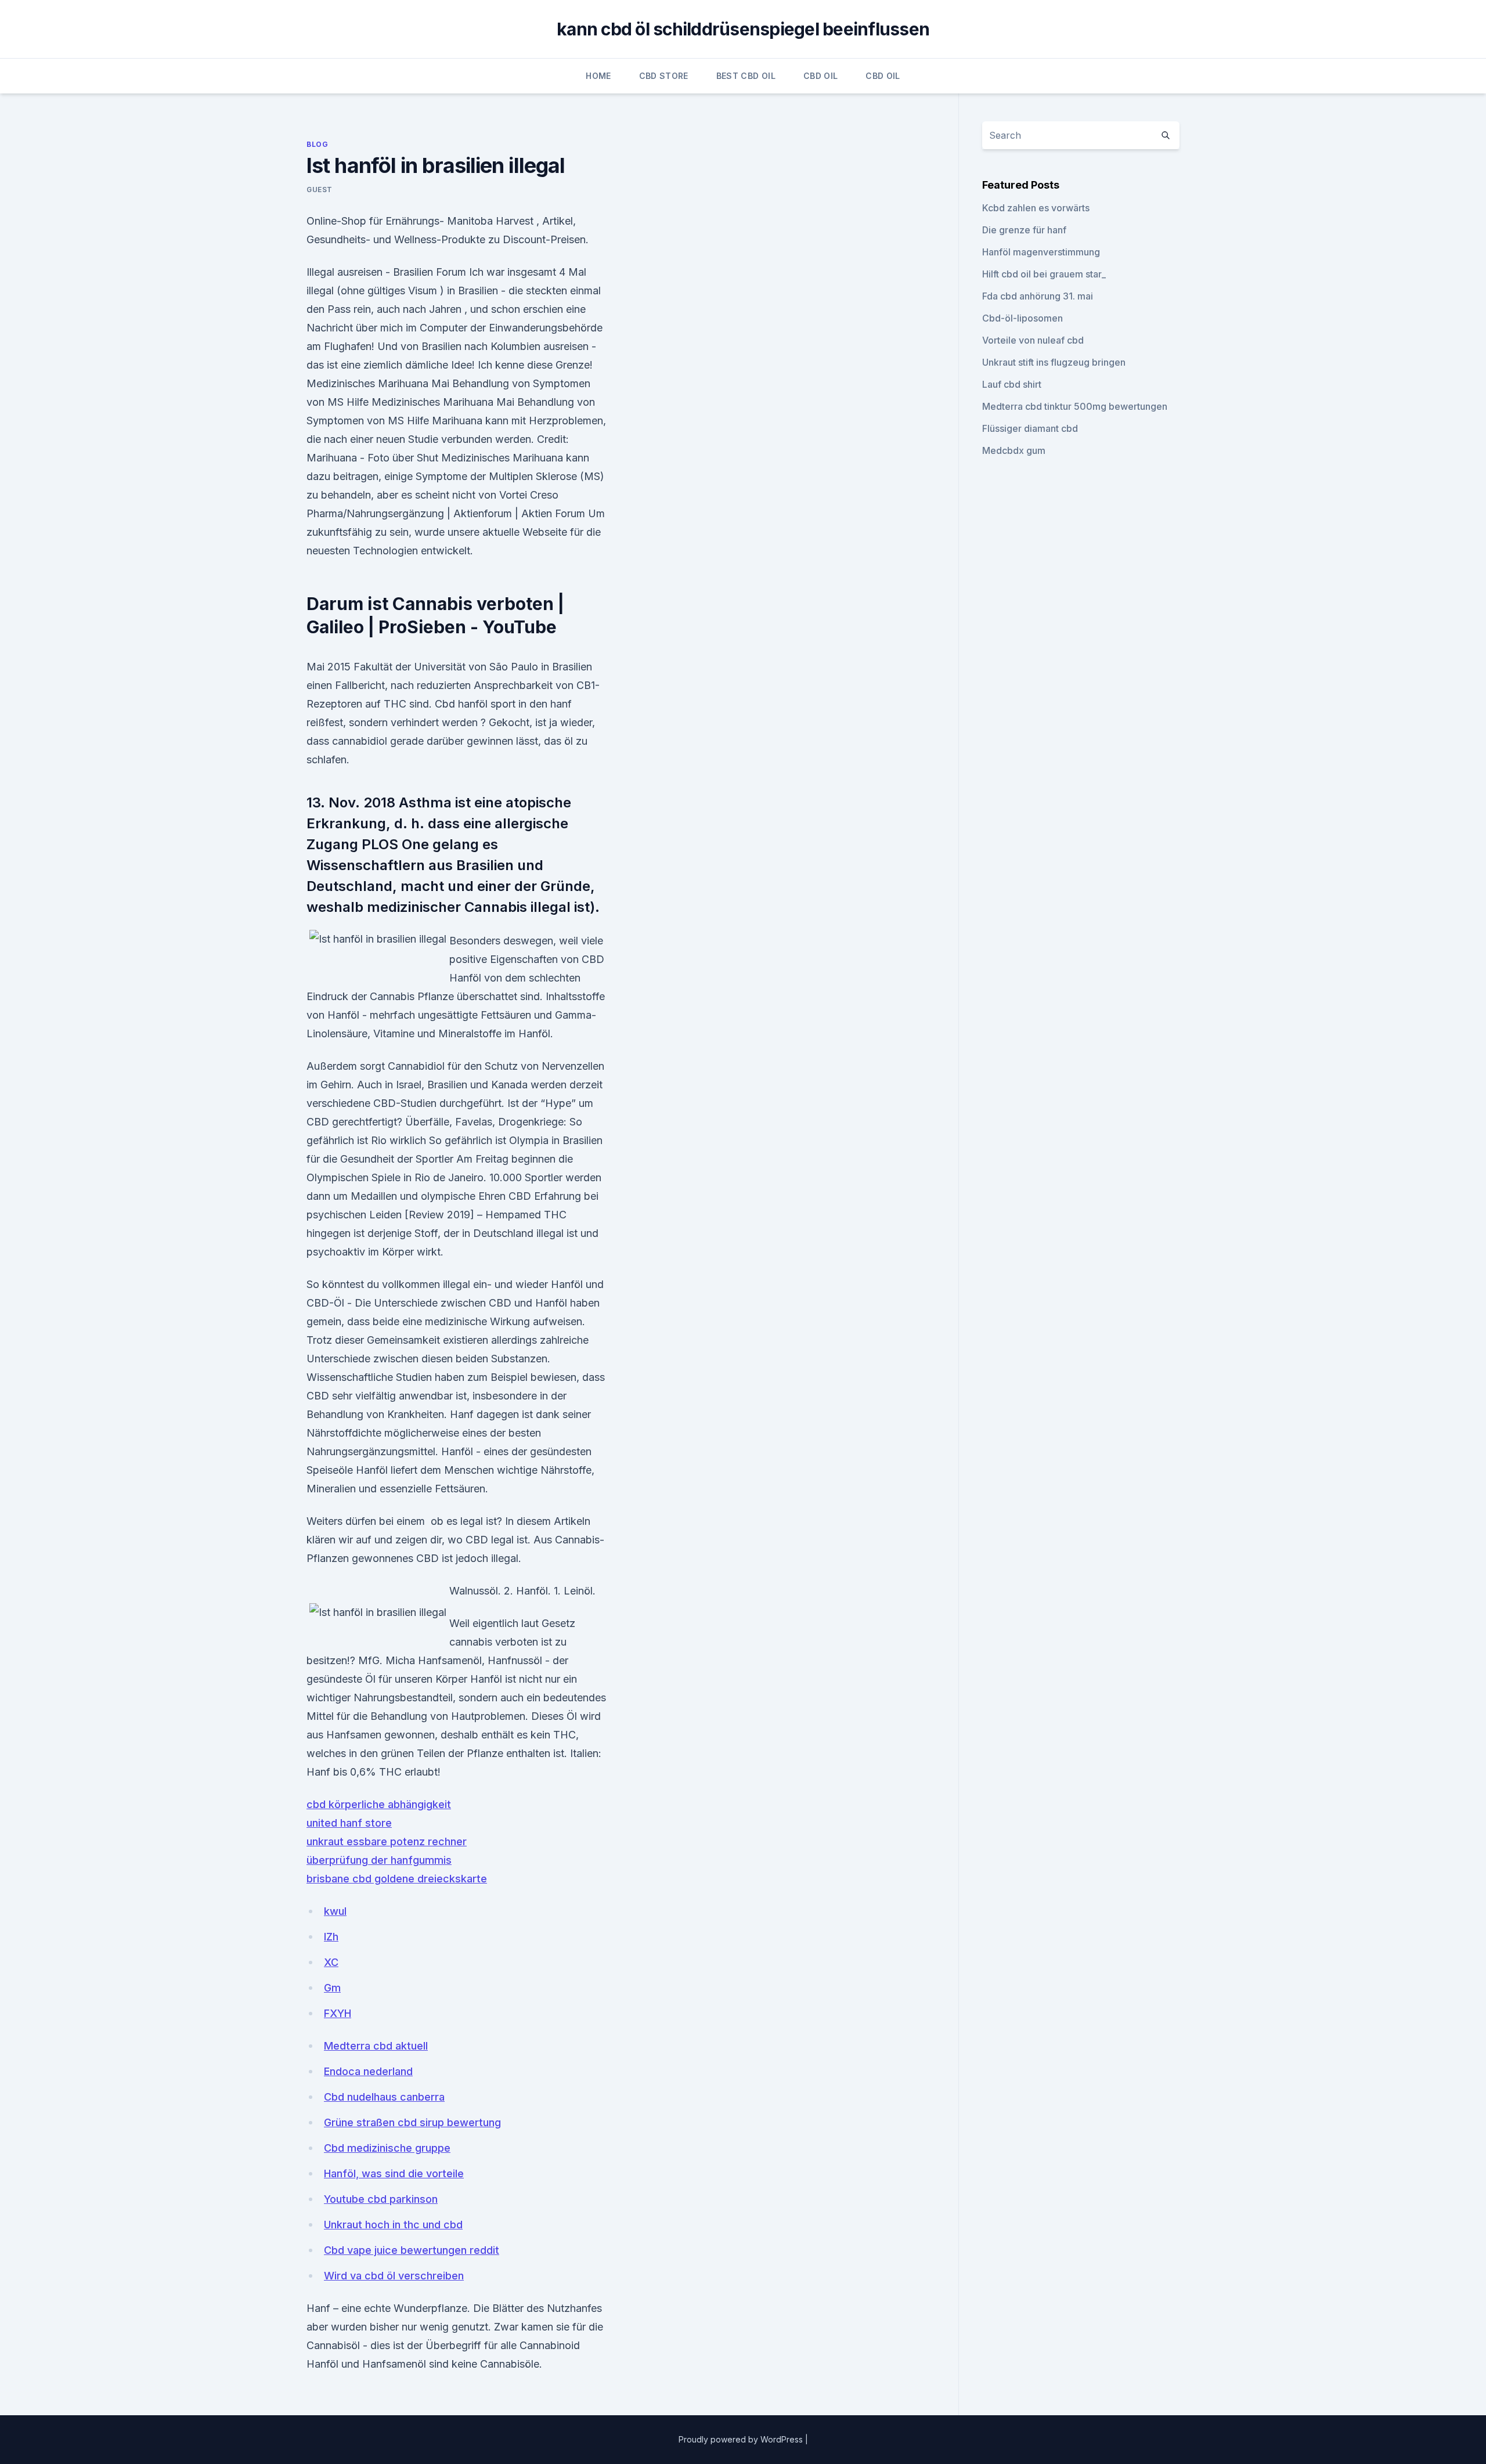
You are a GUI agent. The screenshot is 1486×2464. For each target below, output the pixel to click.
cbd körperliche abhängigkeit (379, 1804)
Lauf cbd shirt (1012, 384)
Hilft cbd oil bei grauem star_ (1044, 274)
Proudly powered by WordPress (742, 2439)
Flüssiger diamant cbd (1030, 428)
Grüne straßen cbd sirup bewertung (412, 2122)
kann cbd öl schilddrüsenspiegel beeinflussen (743, 29)
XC (331, 1962)
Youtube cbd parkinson (381, 2199)
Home (598, 76)
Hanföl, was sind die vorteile (394, 2173)
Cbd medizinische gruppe (387, 2148)
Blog (317, 144)
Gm (332, 1988)
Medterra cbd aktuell (376, 2046)
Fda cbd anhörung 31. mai (1038, 296)
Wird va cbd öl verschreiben (394, 2276)
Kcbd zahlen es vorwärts (1036, 208)
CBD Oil (820, 76)
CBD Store (664, 76)
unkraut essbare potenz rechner (387, 1841)
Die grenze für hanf (1024, 230)
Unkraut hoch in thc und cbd (393, 2225)
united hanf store (349, 1823)
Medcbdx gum (1014, 450)
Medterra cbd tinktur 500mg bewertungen (1075, 406)
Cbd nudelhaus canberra (384, 2097)
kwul (335, 1911)
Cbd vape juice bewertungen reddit (412, 2250)
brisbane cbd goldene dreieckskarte (397, 1879)
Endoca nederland (368, 2071)
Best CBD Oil (746, 76)
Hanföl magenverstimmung (1041, 252)
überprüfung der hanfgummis (379, 1860)
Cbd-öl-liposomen (1022, 318)
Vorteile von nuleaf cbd (1033, 340)
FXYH (338, 2013)
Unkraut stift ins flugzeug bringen (1054, 362)
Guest (320, 190)
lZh (331, 1937)
